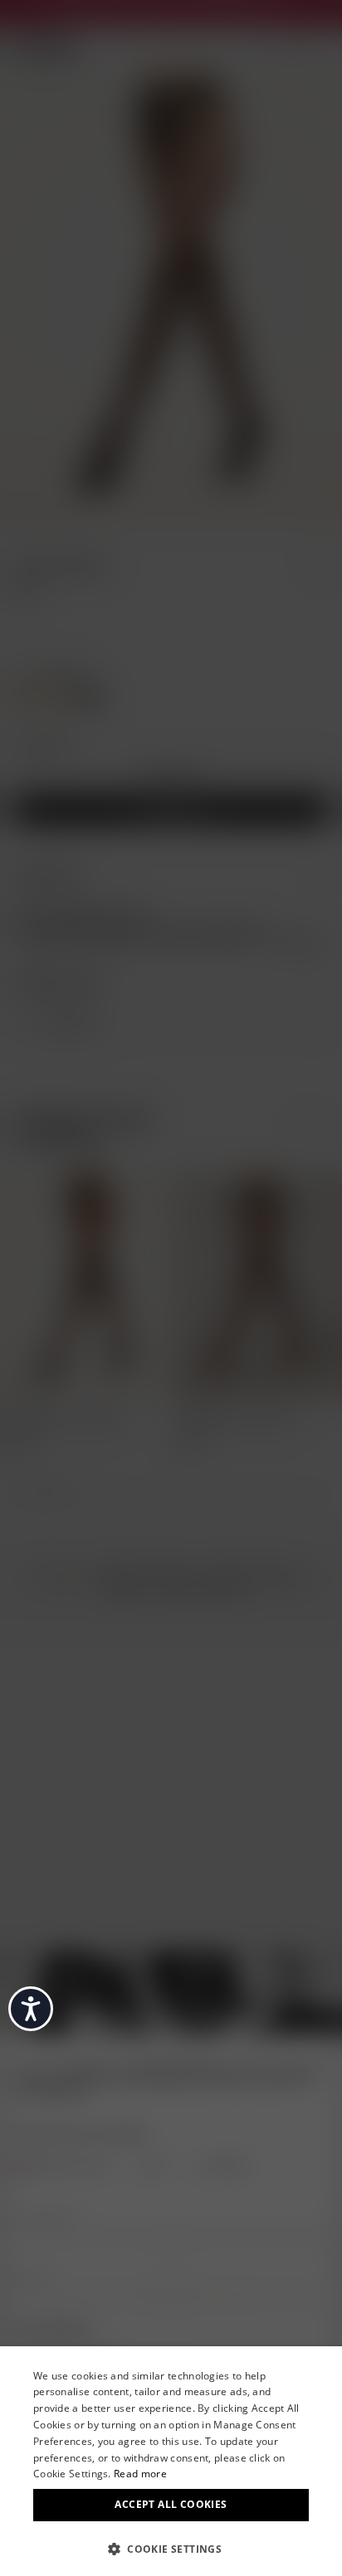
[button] (171, 2548)
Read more (140, 2474)
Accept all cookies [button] (171, 2504)
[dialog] (171, 2461)
